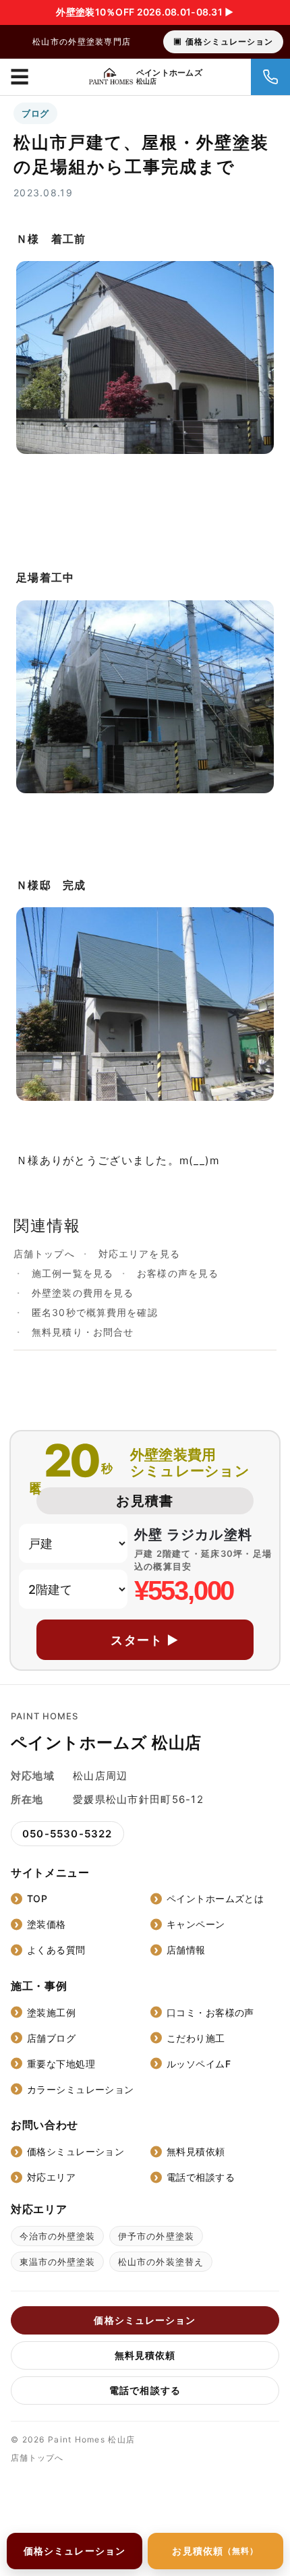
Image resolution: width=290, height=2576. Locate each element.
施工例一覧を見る (72, 1273)
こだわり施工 (196, 2038)
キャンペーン (196, 1924)
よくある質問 (56, 1950)
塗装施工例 (51, 2012)
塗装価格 (47, 1924)
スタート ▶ (145, 1640)
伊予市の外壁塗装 (156, 2236)
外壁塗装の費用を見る (83, 1293)
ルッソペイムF (199, 2064)
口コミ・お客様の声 (210, 2012)
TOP (37, 1898)
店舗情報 (186, 1950)
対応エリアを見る (139, 1254)
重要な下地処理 (61, 2064)
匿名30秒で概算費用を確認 (95, 1312)
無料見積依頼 (196, 2151)
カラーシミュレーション (81, 2089)
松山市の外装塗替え (161, 2262)
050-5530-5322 (67, 1834)
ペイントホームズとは (215, 1898)
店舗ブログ (51, 2038)
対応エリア (51, 2177)
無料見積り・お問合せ (83, 1332)
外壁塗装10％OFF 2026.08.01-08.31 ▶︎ (145, 12)
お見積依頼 (215, 2551)
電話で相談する (201, 2177)
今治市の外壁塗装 (57, 2236)
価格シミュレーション (229, 41)
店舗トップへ (44, 1254)
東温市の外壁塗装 (57, 2262)
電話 (270, 77)
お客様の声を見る (178, 1273)
